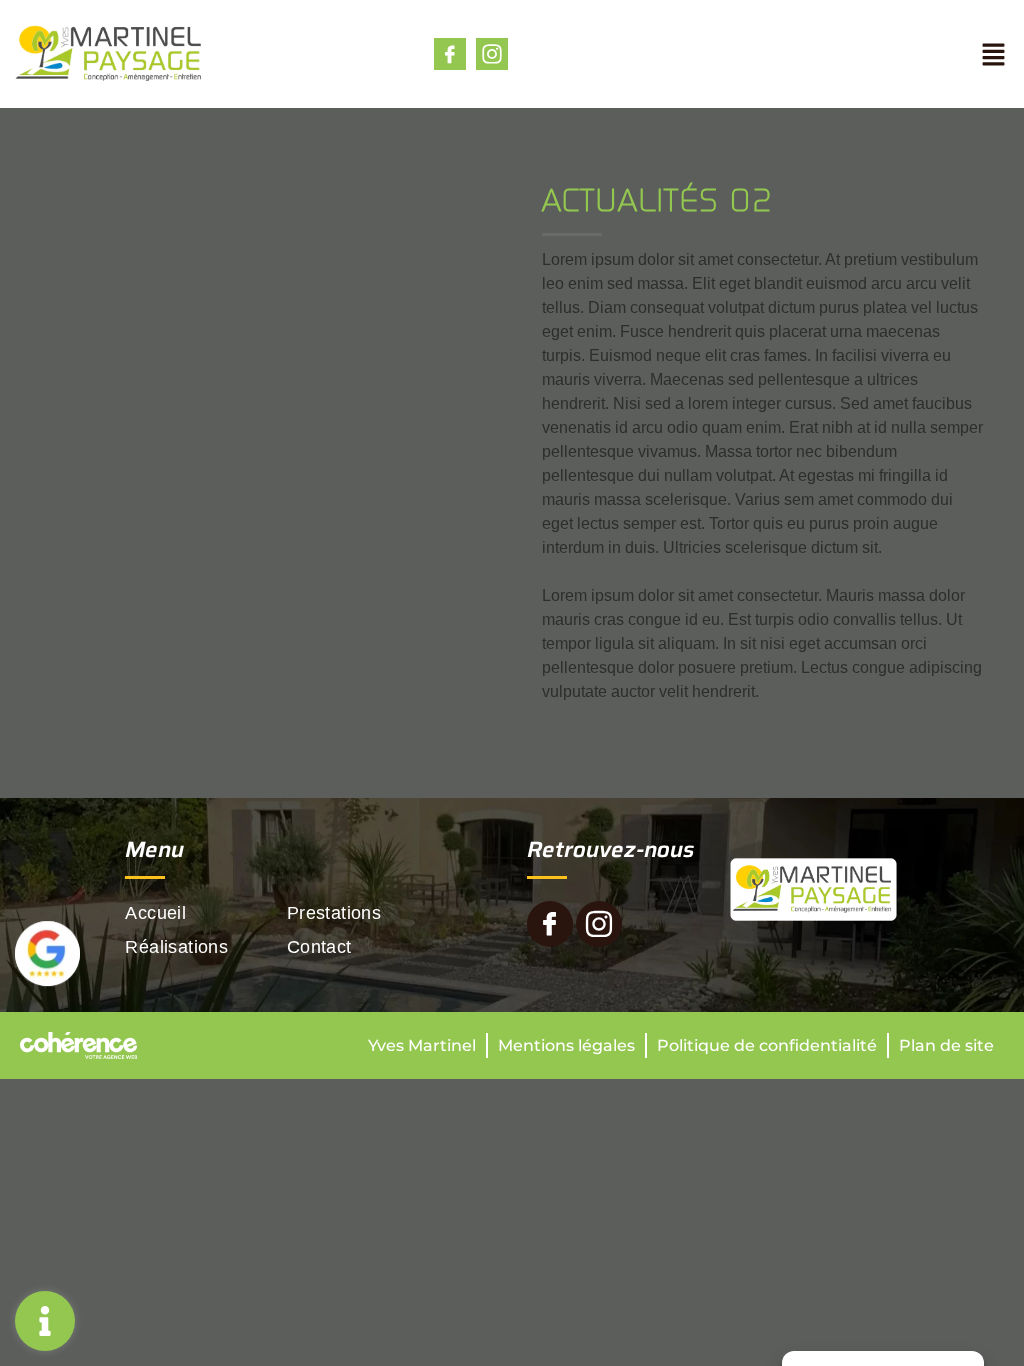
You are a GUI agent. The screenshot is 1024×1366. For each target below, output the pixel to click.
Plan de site (946, 1045)
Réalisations (176, 947)
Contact (319, 947)
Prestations (334, 913)
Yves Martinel (422, 1045)
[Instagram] (492, 54)
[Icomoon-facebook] (450, 54)
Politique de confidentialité (767, 1045)
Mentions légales (566, 1045)
